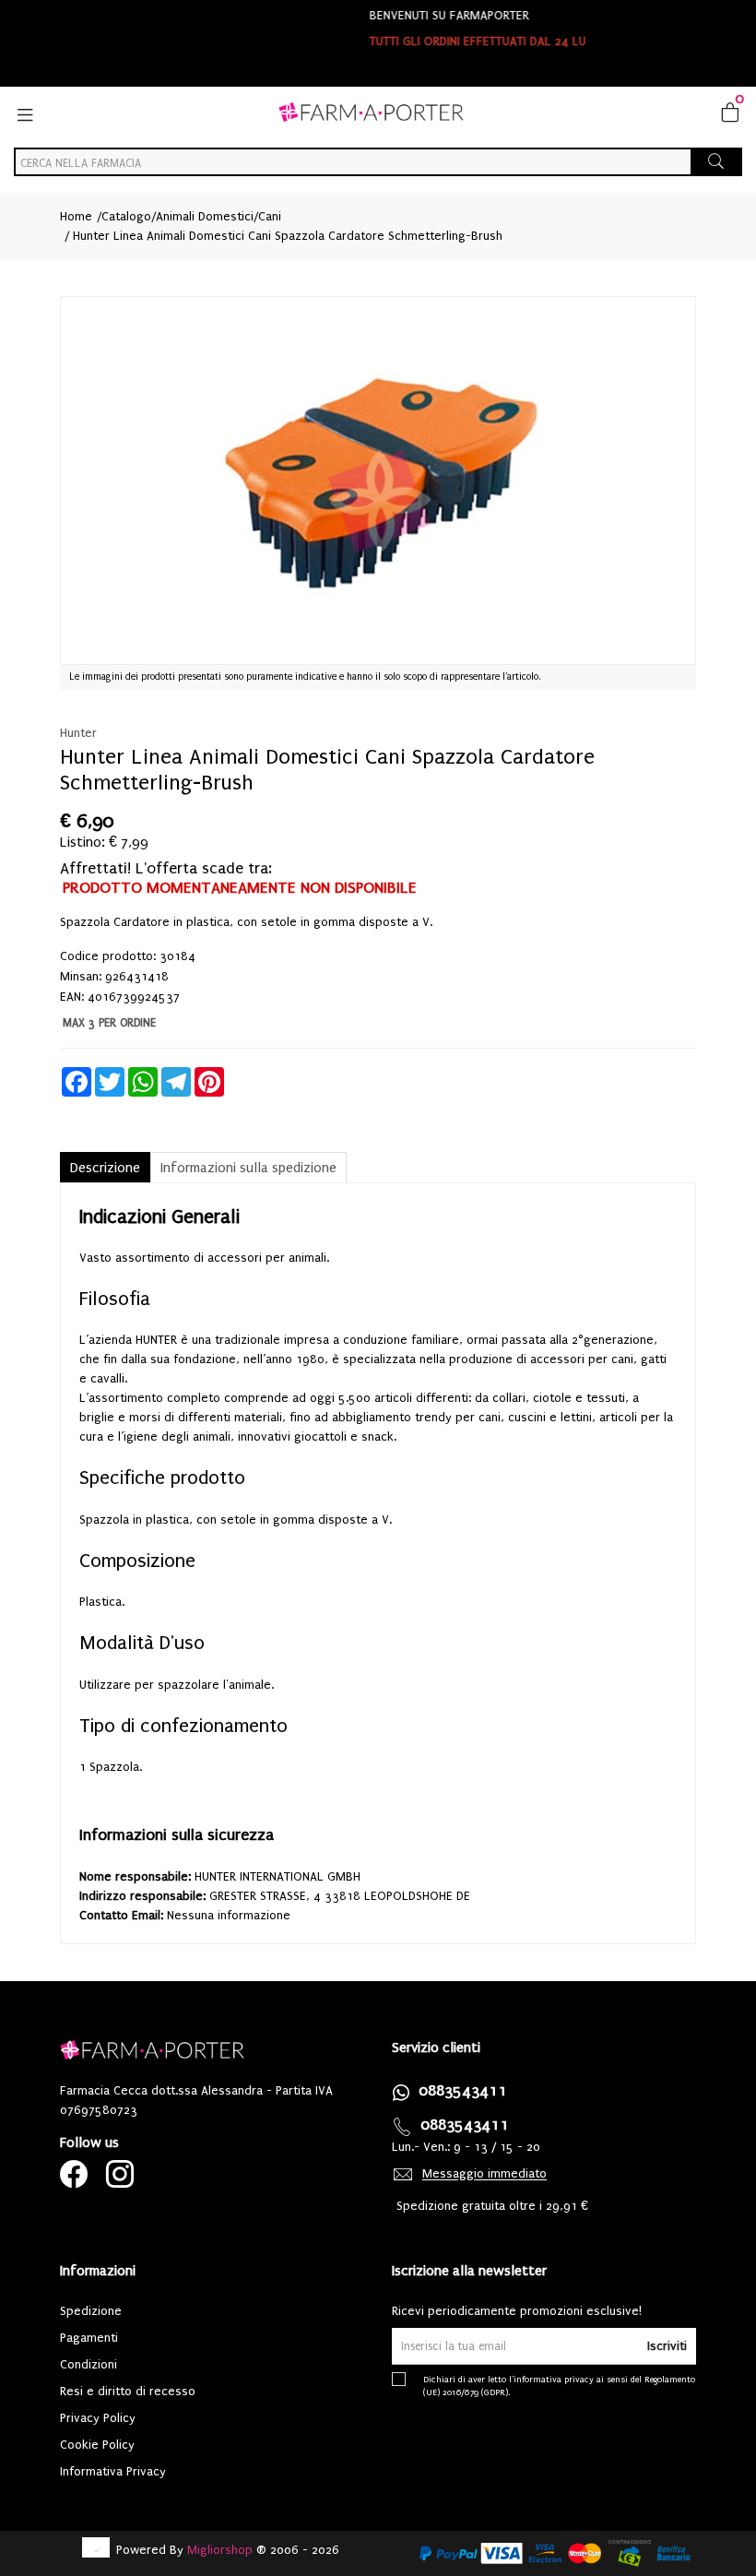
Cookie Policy (97, 2445)
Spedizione (91, 2311)
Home (76, 216)
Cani (270, 216)
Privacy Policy (98, 2418)
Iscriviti (667, 2346)
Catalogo (126, 216)
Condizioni (89, 2364)
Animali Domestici (205, 216)
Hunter (78, 733)
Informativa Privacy (113, 2471)
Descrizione (105, 1168)
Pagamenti (89, 2338)
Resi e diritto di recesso (128, 2391)
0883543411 (463, 2090)
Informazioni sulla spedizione (248, 1168)
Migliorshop (220, 2550)
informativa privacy (554, 2379)
